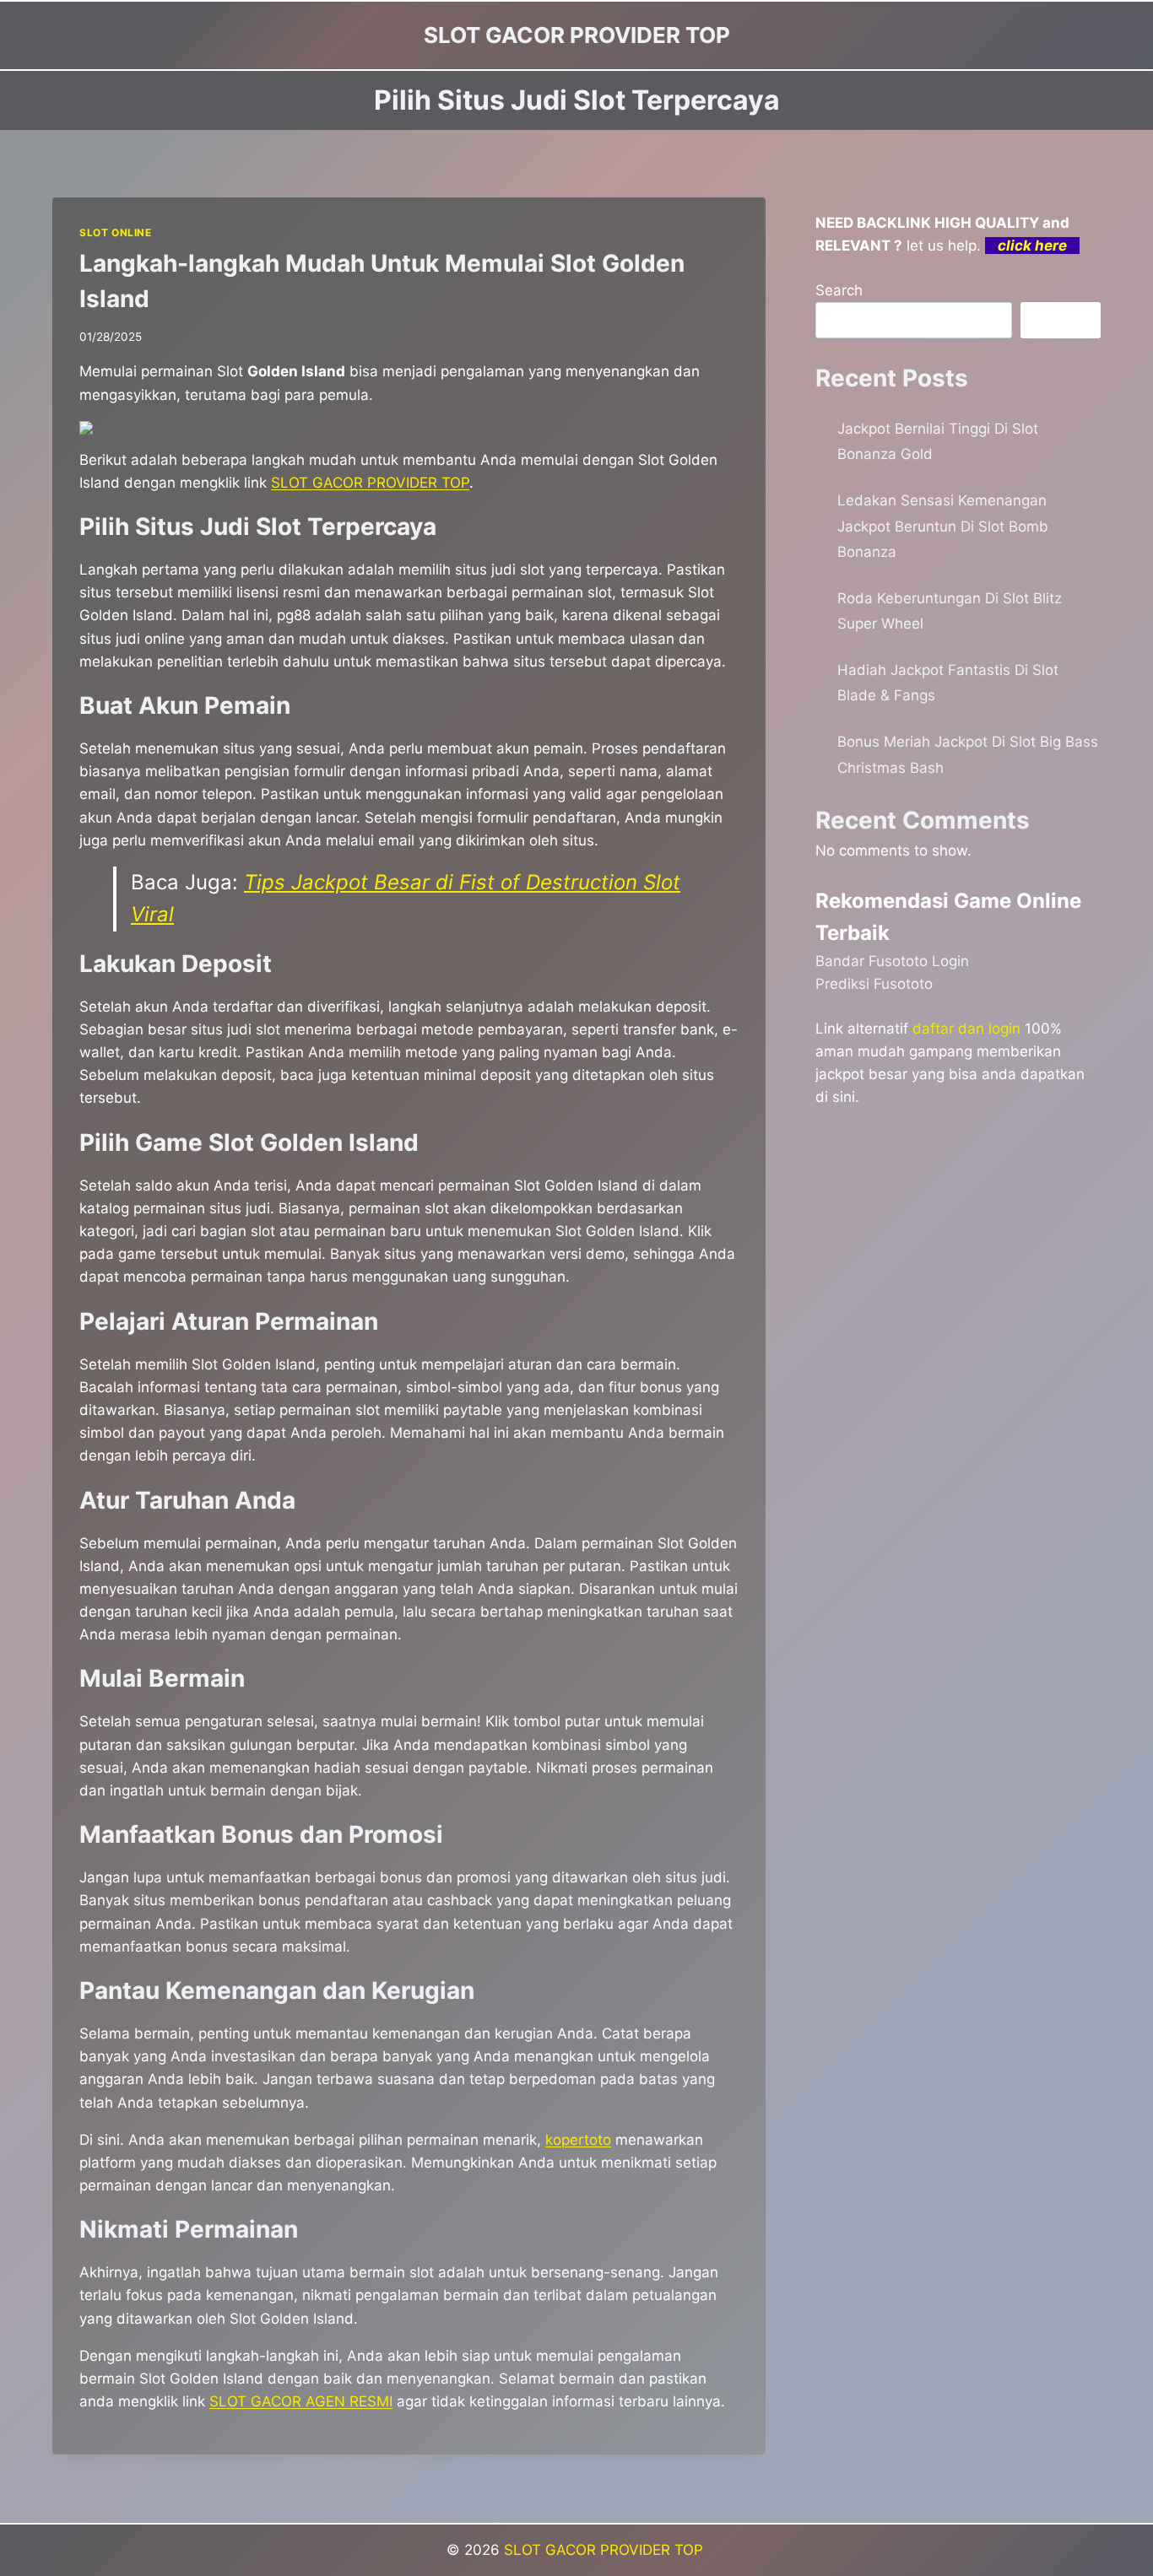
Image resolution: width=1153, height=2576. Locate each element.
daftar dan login (966, 1029)
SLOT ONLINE (116, 232)
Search (839, 290)
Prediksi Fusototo (874, 984)
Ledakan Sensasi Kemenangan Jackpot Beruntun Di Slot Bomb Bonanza (943, 526)
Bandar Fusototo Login (892, 961)
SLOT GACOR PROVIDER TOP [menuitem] (370, 483)
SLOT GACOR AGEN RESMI (301, 2401)
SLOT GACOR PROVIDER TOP (606, 2550)
